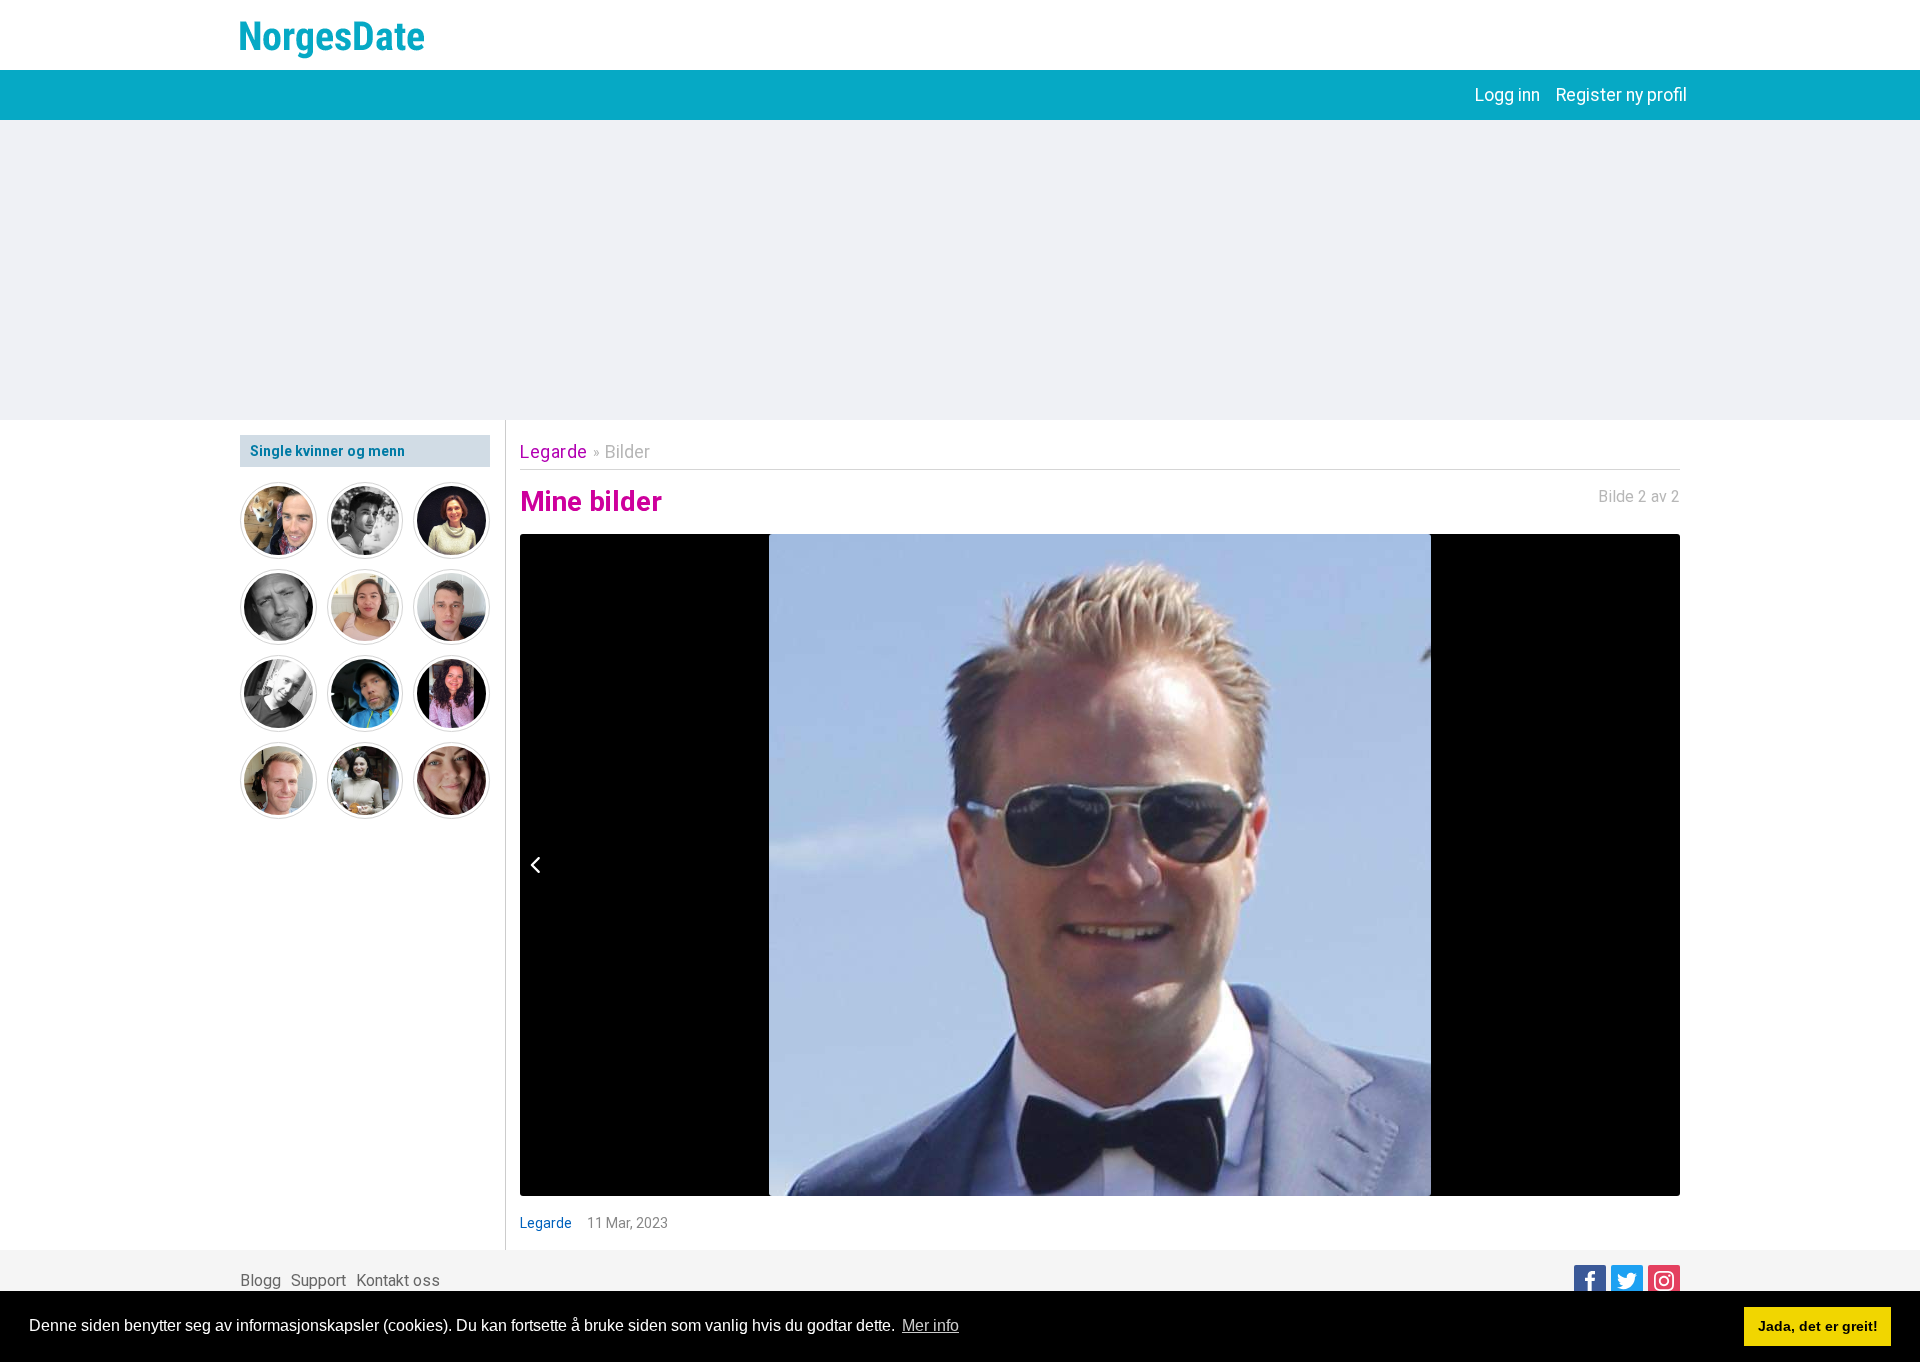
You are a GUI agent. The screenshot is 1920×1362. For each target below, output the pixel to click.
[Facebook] (1590, 1281)
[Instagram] (1664, 1281)
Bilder (627, 451)
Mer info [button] (930, 1325)
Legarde (554, 451)
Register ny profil (1621, 95)
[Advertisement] (960, 270)
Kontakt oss (398, 1280)
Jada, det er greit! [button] (1818, 1326)
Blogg (260, 1280)
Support (318, 1280)
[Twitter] (1627, 1281)
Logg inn (1507, 95)
